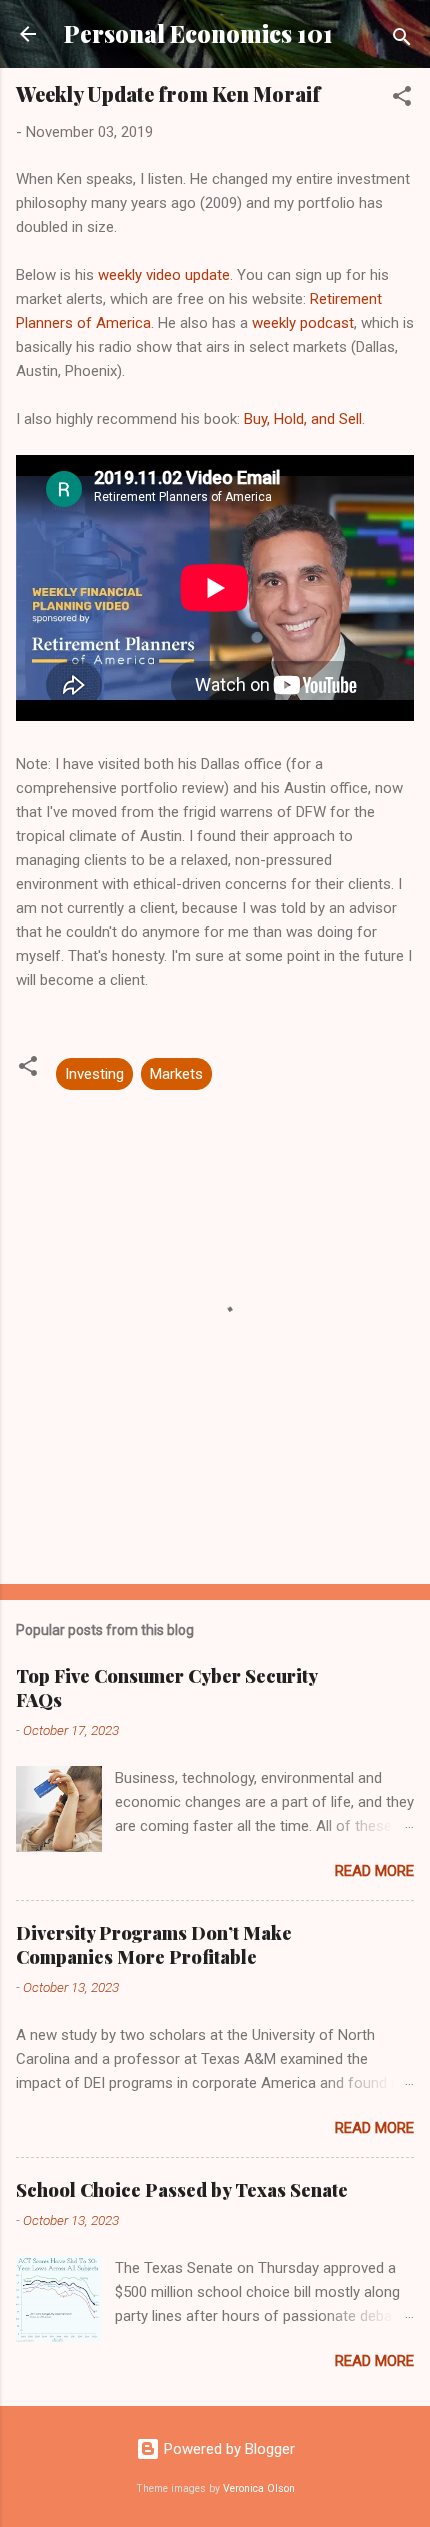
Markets (176, 1074)
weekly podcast (303, 323)
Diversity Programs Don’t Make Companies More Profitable (154, 1945)
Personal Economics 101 (198, 33)
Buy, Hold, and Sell (303, 419)
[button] (402, 99)
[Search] (402, 40)
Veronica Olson (259, 2488)
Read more (374, 1871)
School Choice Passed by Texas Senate (182, 2190)
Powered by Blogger (227, 2449)
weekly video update (164, 275)
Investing (94, 1074)
